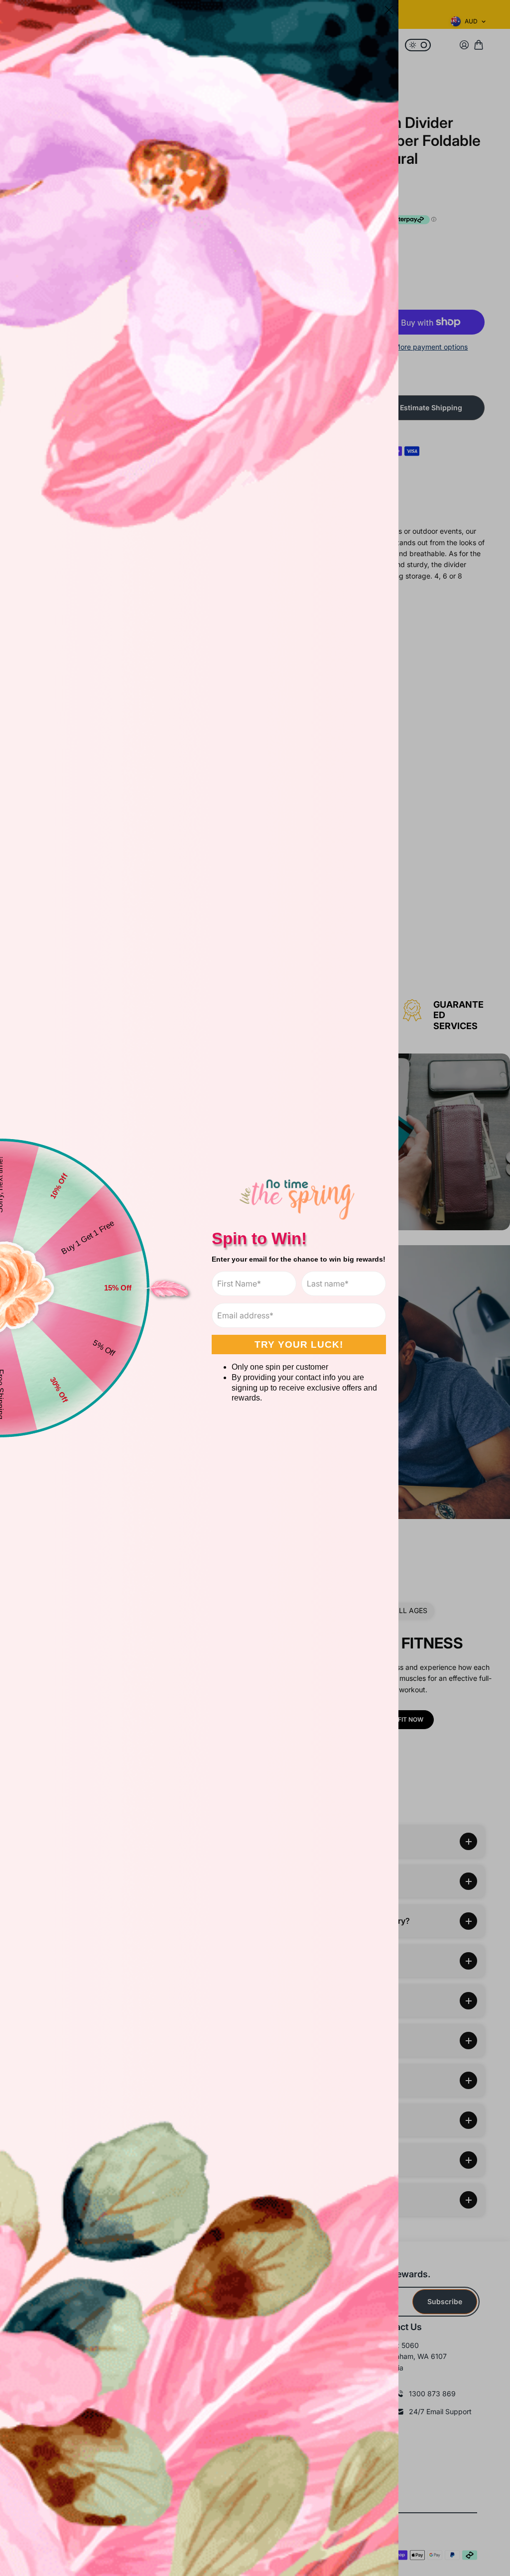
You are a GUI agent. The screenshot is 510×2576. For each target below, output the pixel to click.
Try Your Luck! (299, 1345)
